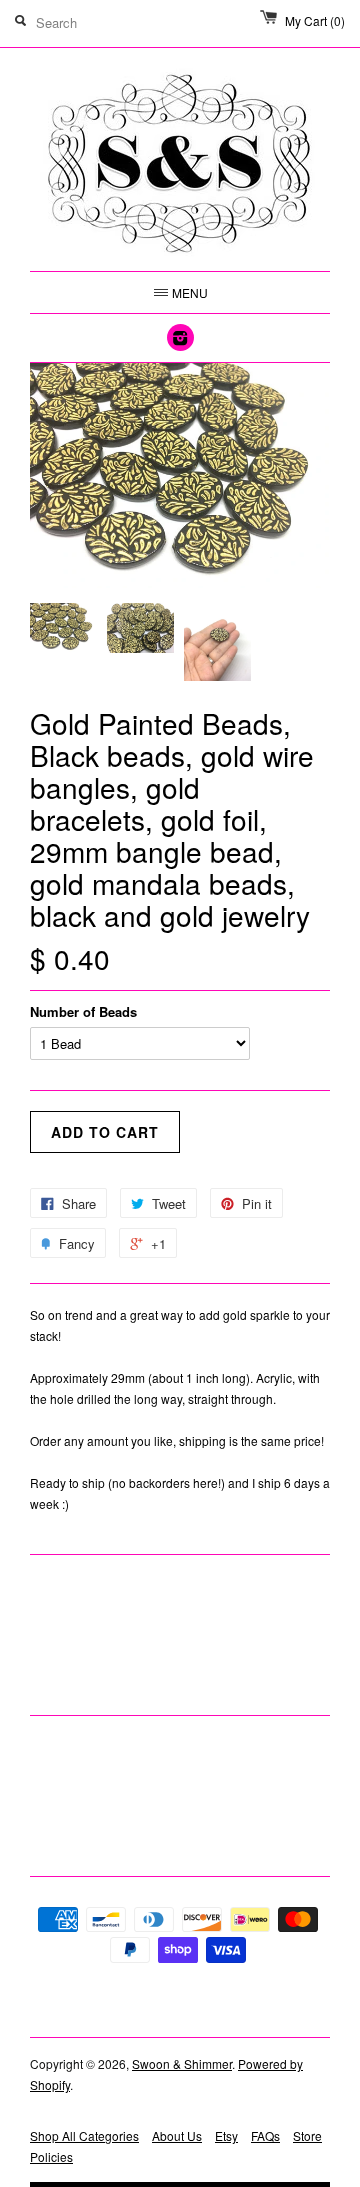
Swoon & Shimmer (182, 2063)
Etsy (226, 2135)
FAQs (265, 2135)
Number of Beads (83, 1011)
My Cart (315, 20)
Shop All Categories (84, 2135)
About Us (177, 2135)
